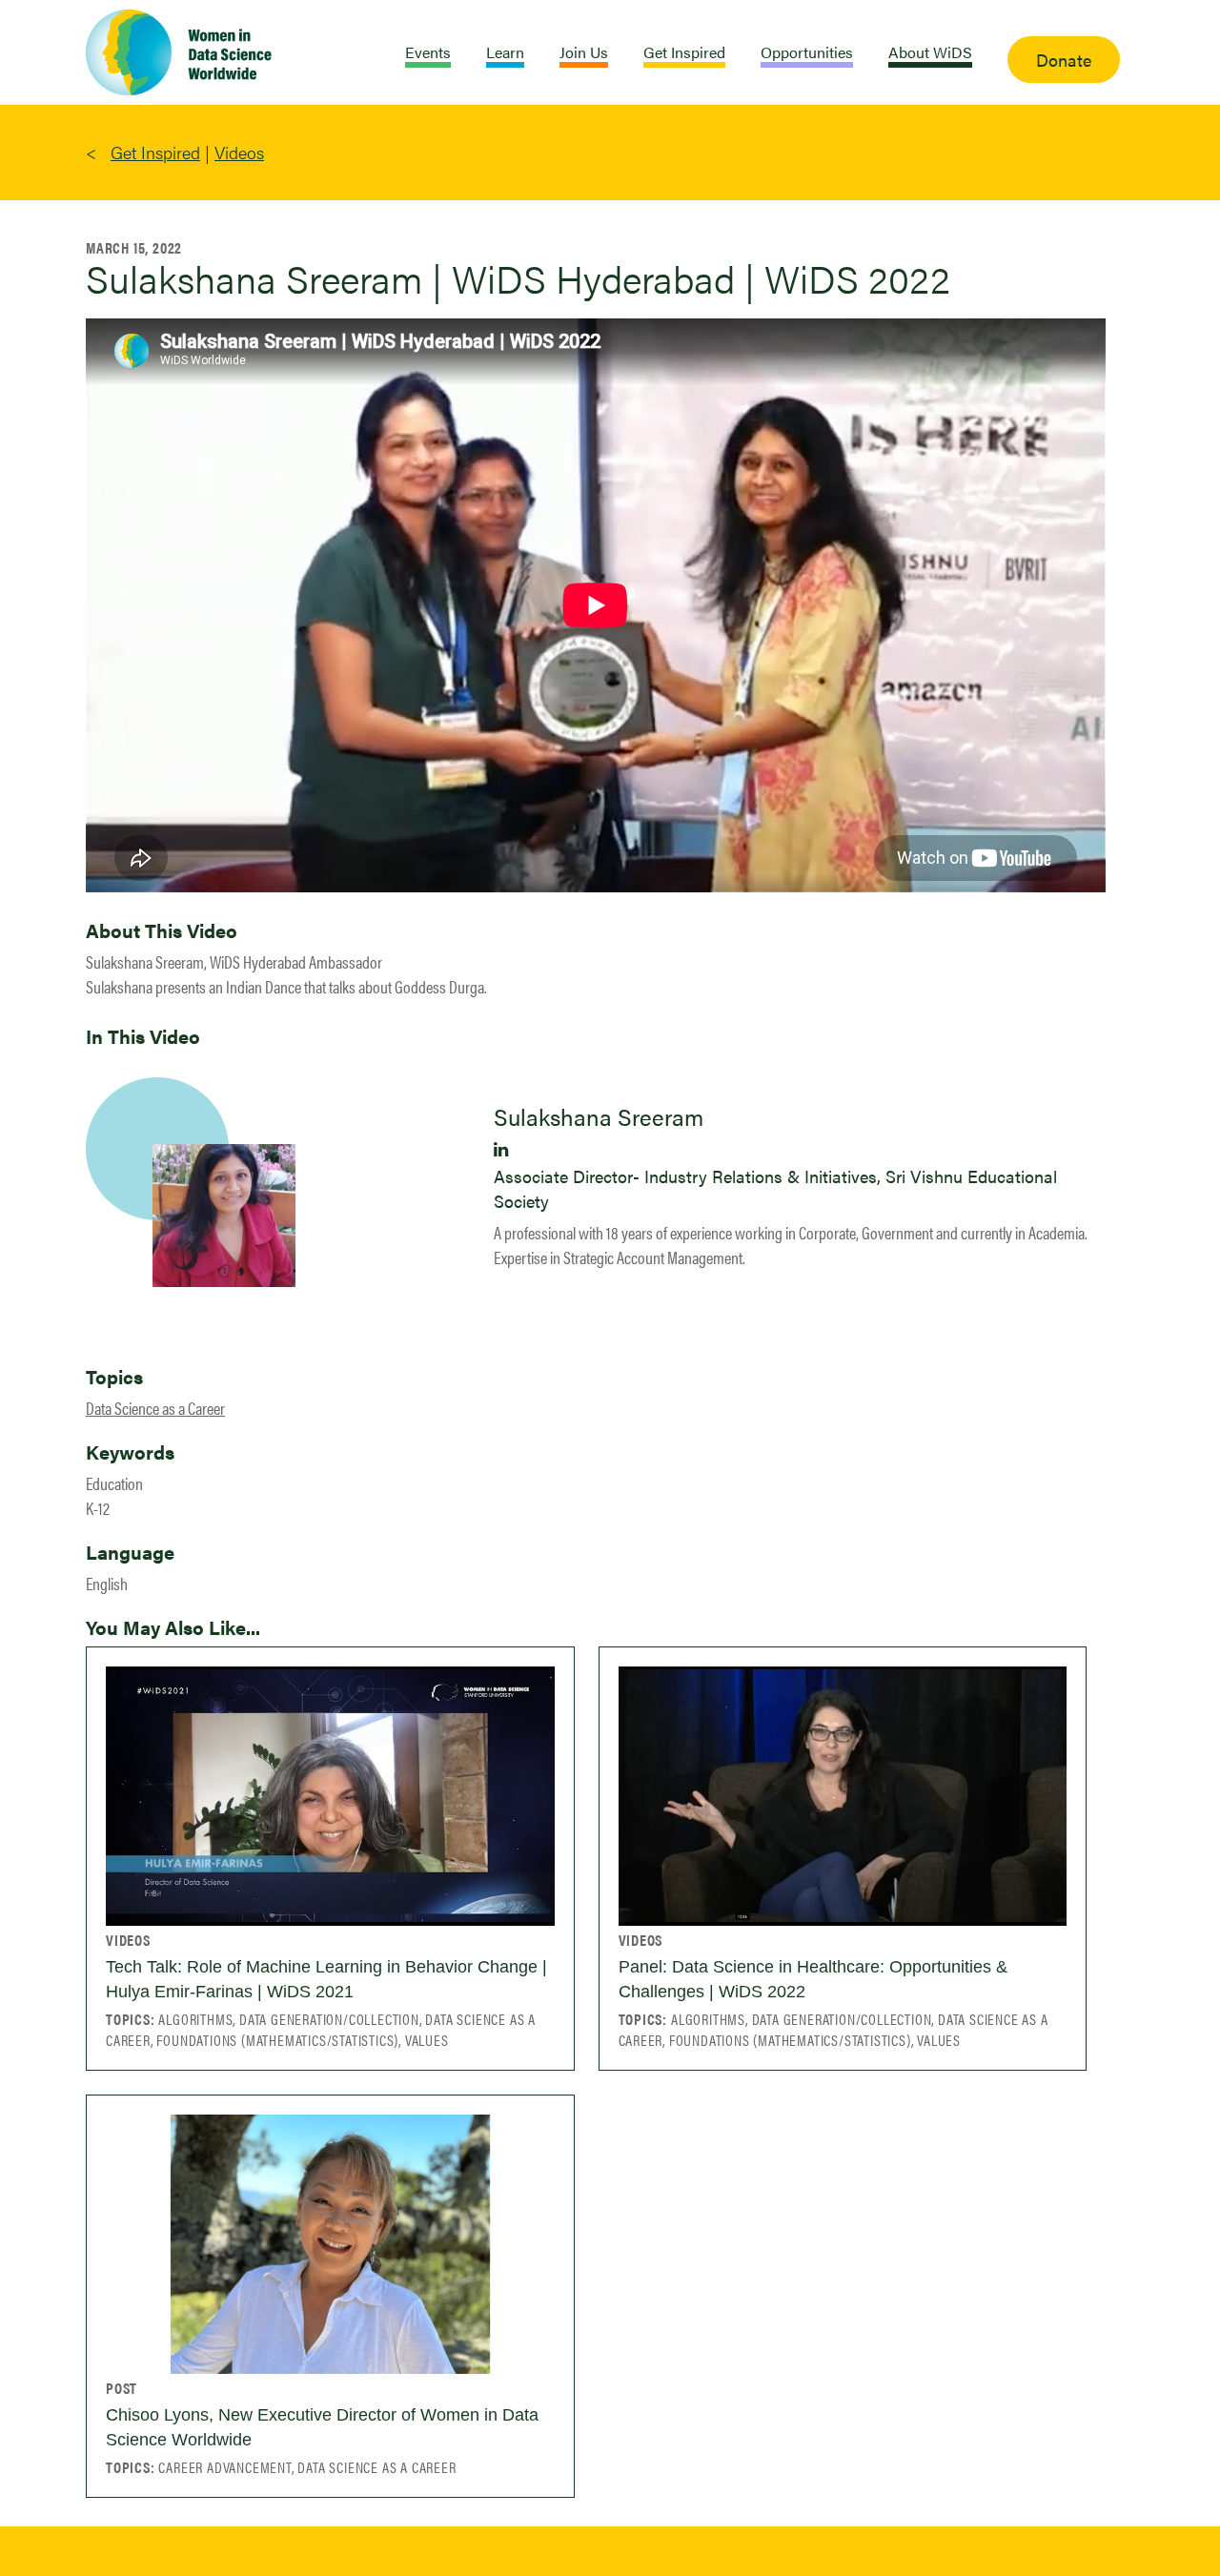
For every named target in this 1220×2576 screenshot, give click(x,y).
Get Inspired (155, 152)
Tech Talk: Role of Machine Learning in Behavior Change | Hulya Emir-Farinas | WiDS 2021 (326, 1979)
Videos (239, 152)
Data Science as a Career (155, 1408)
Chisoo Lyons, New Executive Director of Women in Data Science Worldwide (322, 2427)
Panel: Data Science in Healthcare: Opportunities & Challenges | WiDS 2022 (813, 1979)
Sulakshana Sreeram (599, 1116)
